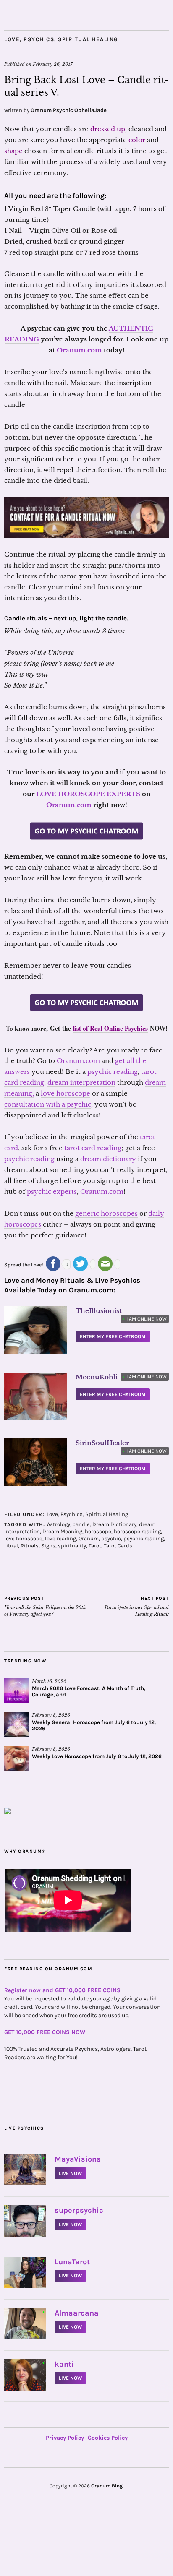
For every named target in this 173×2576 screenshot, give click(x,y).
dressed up (108, 129)
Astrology (59, 1524)
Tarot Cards (118, 1546)
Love (12, 39)
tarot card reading (93, 1148)
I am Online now (145, 1319)
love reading (60, 1538)
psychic (111, 1538)
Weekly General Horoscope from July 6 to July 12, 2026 (94, 1725)
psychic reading (113, 1072)
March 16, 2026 (49, 1681)
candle (81, 1524)
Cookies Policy (108, 2438)
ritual (11, 1546)
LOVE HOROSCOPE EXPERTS (88, 794)
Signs (48, 1546)
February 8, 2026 (51, 1715)
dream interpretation (81, 1082)
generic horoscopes (106, 1213)
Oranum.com (79, 350)
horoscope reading (137, 1531)
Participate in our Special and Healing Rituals (137, 1606)
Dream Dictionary (114, 1524)
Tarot (95, 1546)
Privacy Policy (65, 2438)
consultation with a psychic (48, 1104)
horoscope (98, 1531)
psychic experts (52, 1192)
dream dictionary (108, 1159)
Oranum (89, 1538)
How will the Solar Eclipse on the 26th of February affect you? (45, 1606)
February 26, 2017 (53, 64)
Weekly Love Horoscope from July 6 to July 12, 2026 (97, 1756)
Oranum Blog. (107, 2486)
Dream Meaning (62, 1531)
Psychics (39, 39)
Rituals (30, 1546)
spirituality (72, 1546)
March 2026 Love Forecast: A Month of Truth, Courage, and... (89, 1691)
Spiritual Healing (88, 39)
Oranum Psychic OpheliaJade (69, 110)
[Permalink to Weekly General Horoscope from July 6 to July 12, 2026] (17, 1725)
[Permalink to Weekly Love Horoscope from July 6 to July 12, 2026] (17, 1759)
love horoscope (66, 1093)
